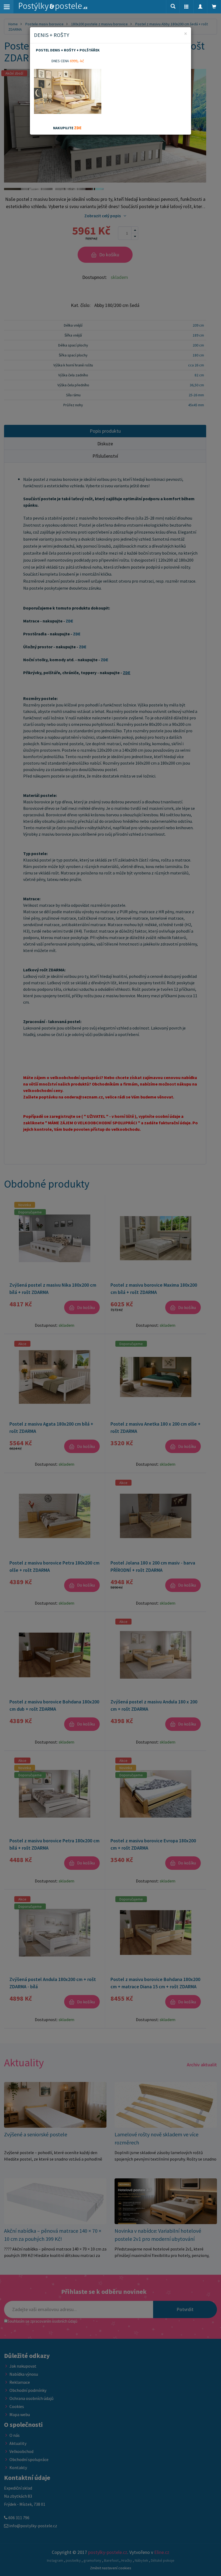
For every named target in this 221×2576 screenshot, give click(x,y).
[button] (187, 7)
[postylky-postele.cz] (53, 7)
